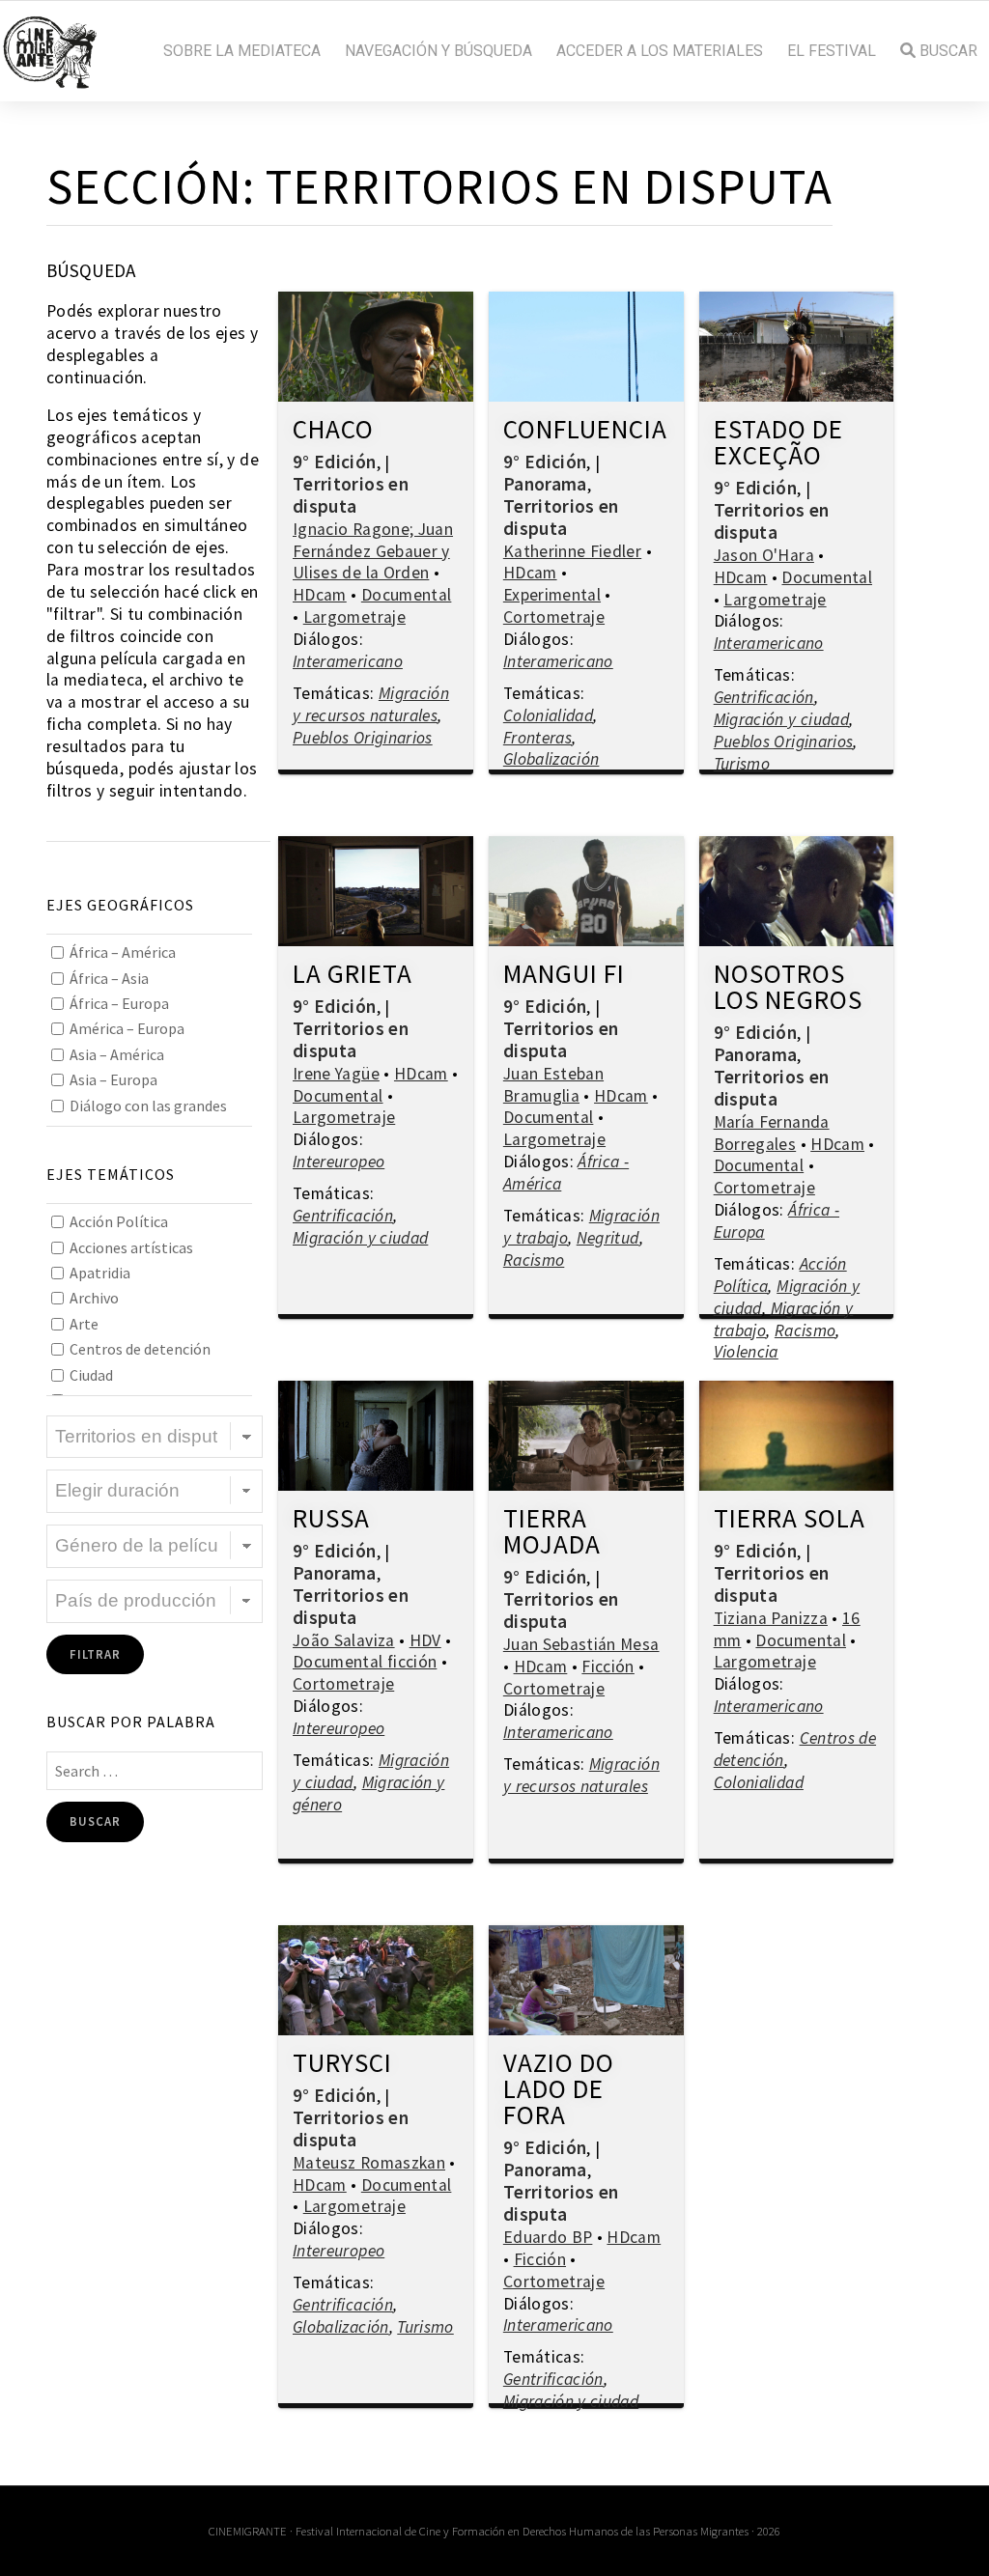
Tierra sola (790, 1520)
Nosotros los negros (788, 988)
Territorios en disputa (351, 495)
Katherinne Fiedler (572, 551)
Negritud (608, 1238)
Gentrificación (764, 697)
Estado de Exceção (778, 444)
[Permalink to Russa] (376, 1436)
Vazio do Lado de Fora (559, 2090)
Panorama (545, 484)
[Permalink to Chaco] (376, 347)
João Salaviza (344, 1640)
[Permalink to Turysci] (376, 1980)
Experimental (552, 595)
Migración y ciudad (781, 719)
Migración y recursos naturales (371, 704)
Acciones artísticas (131, 1247)
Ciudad (91, 1375)
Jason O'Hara (764, 555)
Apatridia (100, 1273)
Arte (84, 1324)
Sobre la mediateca (242, 51)
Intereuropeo (339, 1162)
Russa (331, 1520)
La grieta (353, 975)
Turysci (342, 2064)
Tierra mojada (552, 1533)
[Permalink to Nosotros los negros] (797, 891)
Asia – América (117, 1054)
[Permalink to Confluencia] (586, 347)
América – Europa (127, 1028)
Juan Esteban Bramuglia (553, 1085)
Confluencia (585, 431)
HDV (425, 1640)
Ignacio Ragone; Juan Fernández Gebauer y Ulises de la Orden (373, 551)
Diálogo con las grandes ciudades (139, 1118)
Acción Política (119, 1221)
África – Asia (109, 978)
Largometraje (354, 617)
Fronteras (537, 738)
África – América (123, 952)
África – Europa (119, 1003)
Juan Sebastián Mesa (581, 1644)
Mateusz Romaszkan (369, 2163)
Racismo (534, 1260)
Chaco (333, 431)
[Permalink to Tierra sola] (797, 1436)
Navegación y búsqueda (438, 51)
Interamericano (348, 661)
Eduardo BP (548, 2237)
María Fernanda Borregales (772, 1133)
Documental (407, 595)
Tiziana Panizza (771, 1618)
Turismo (742, 764)
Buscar (947, 51)
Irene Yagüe (336, 1074)
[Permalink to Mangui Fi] (586, 891)
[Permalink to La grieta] (376, 891)
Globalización (551, 759)
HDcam (320, 595)
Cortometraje (554, 617)
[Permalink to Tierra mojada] (586, 1436)
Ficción (608, 1666)
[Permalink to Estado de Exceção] (797, 347)
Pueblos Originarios (363, 738)
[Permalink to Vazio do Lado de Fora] (586, 1980)
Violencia (746, 1352)
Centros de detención (140, 1349)
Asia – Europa (113, 1079)
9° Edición (335, 462)
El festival (832, 51)
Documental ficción (365, 1662)
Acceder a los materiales (660, 51)
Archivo (94, 1298)
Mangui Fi (564, 975)
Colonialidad (548, 715)
